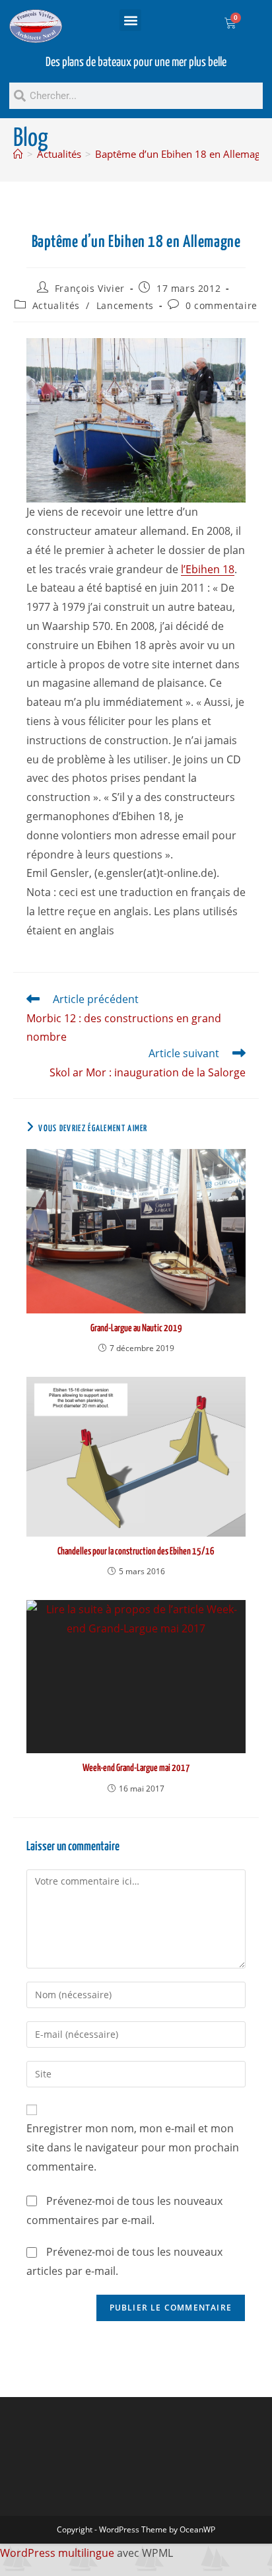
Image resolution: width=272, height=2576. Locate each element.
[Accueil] (18, 154)
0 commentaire (221, 305)
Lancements (125, 305)
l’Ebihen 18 (208, 569)
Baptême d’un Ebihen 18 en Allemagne (183, 154)
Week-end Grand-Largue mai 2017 (136, 1768)
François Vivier (90, 288)
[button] (130, 20)
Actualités (56, 305)
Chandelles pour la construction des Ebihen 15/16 (136, 1551)
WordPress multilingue (57, 2553)
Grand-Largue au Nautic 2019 (136, 1328)
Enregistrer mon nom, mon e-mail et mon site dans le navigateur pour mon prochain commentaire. (133, 2147)
